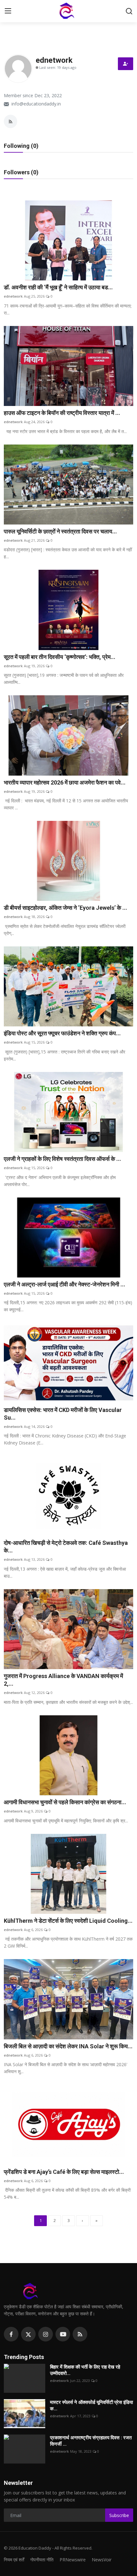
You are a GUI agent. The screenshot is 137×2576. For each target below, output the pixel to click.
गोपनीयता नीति (42, 2560)
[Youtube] (63, 2334)
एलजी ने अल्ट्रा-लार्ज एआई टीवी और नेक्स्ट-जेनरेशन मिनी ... (65, 1284)
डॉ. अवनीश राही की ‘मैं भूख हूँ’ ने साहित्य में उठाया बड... (58, 287)
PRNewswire (73, 2560)
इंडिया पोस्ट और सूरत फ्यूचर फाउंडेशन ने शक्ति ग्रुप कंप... (62, 1033)
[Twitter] (28, 2334)
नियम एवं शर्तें (14, 2560)
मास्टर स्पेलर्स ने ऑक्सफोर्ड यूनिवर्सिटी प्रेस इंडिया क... (91, 2406)
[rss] (80, 2334)
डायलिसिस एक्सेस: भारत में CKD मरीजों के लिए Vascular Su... (63, 1414)
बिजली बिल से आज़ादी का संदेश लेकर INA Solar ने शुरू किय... (68, 2046)
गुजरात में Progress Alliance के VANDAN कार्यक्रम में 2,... (63, 1680)
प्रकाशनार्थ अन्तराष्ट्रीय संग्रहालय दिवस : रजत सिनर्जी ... (91, 2441)
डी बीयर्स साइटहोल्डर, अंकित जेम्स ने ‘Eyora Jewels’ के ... (65, 908)
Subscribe (119, 2515)
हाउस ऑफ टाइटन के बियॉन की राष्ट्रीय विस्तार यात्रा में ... (62, 413)
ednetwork (13, 296)
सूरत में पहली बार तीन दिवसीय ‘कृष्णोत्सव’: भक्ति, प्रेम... (60, 657)
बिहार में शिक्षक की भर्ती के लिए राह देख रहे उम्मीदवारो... (85, 2370)
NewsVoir (102, 2560)
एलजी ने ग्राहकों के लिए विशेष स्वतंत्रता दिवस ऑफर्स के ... (62, 1159)
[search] (129, 11)
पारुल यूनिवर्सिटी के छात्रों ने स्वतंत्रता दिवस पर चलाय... (60, 531)
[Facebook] (11, 2334)
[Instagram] (46, 2334)
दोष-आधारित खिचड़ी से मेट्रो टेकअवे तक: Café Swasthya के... (66, 1547)
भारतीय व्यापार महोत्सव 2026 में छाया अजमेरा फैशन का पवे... (65, 782)
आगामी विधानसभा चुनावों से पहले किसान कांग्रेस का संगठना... (65, 1802)
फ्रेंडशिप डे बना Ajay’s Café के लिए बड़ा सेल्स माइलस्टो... (64, 2172)
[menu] (8, 11)
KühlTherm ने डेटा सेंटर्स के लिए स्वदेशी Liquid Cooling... (68, 1921)
